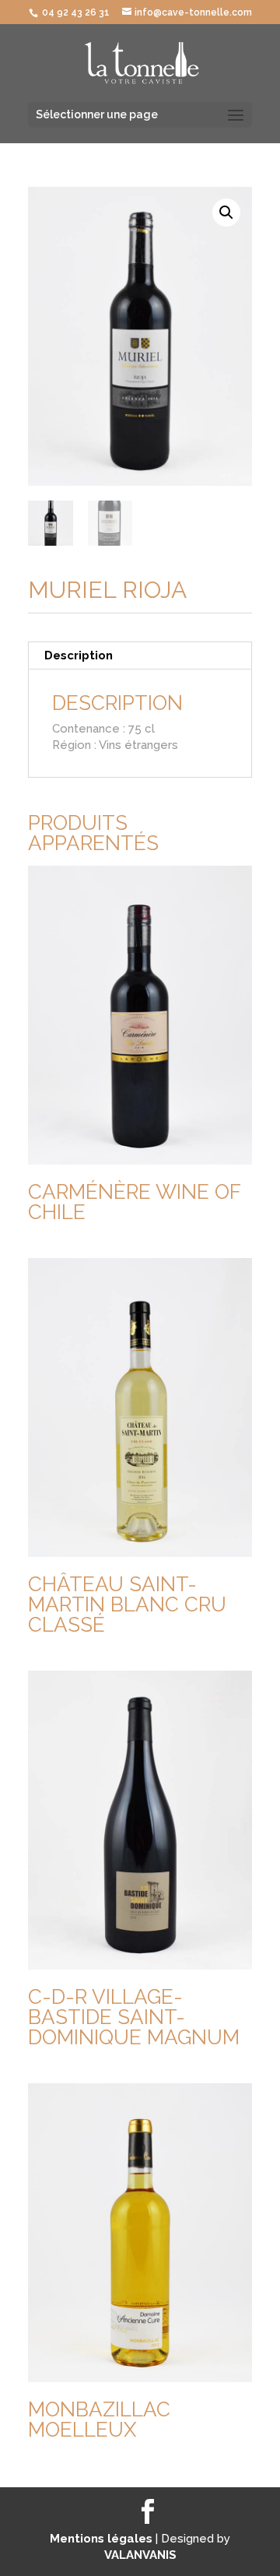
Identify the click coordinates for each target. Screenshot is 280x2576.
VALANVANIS (140, 2555)
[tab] (140, 656)
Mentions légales (103, 2539)
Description (79, 655)
